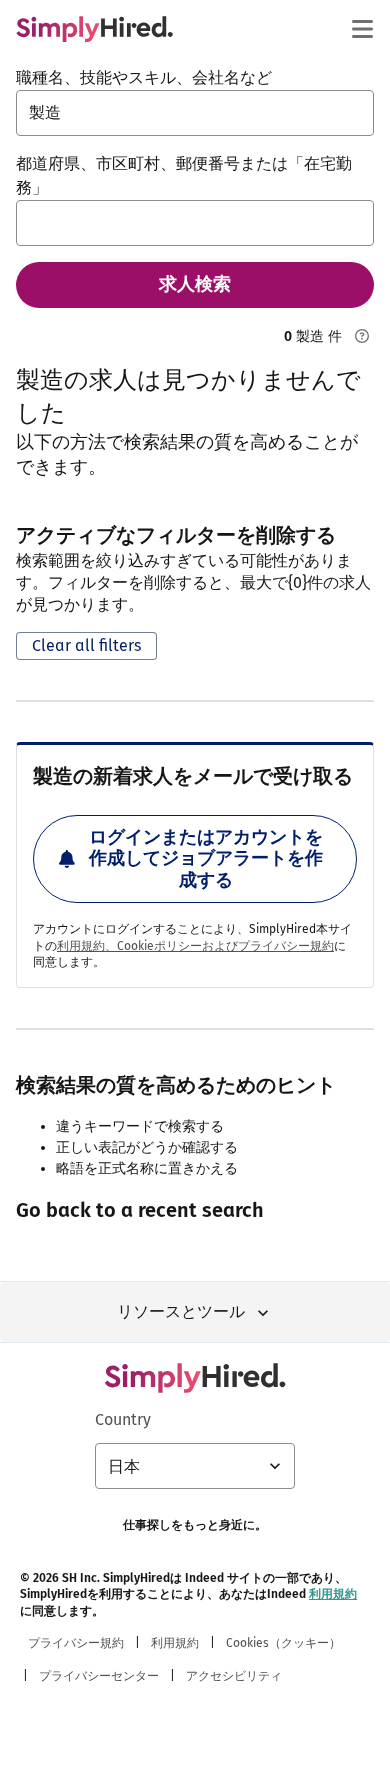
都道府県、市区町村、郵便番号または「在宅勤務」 (184, 175)
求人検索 (195, 284)
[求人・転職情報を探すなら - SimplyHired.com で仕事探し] (94, 29)
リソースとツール (181, 1311)
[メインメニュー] (362, 29)
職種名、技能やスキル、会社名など (144, 77)
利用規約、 (87, 946)
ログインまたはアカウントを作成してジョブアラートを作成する (206, 858)
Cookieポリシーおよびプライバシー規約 (225, 946)
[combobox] (195, 113)
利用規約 (333, 1594)
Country (123, 1419)
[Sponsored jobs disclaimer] (362, 336)
